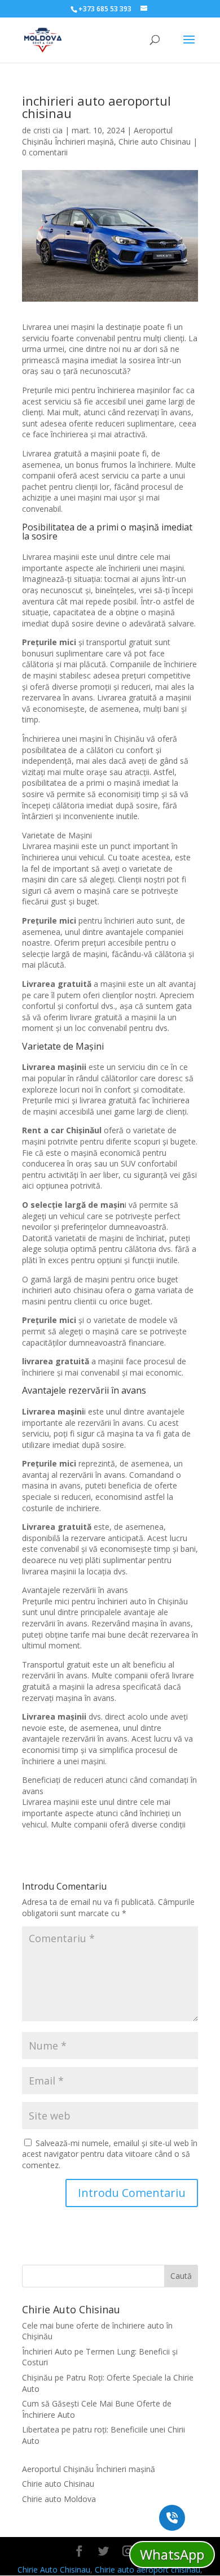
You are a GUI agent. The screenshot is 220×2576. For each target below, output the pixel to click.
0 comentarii (45, 152)
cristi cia (48, 130)
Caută (181, 2276)
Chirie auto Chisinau (155, 142)
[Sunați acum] (172, 2518)
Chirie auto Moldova (59, 2499)
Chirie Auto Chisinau (54, 2570)
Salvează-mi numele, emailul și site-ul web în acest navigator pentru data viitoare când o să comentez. (110, 2154)
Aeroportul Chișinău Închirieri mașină (97, 136)
